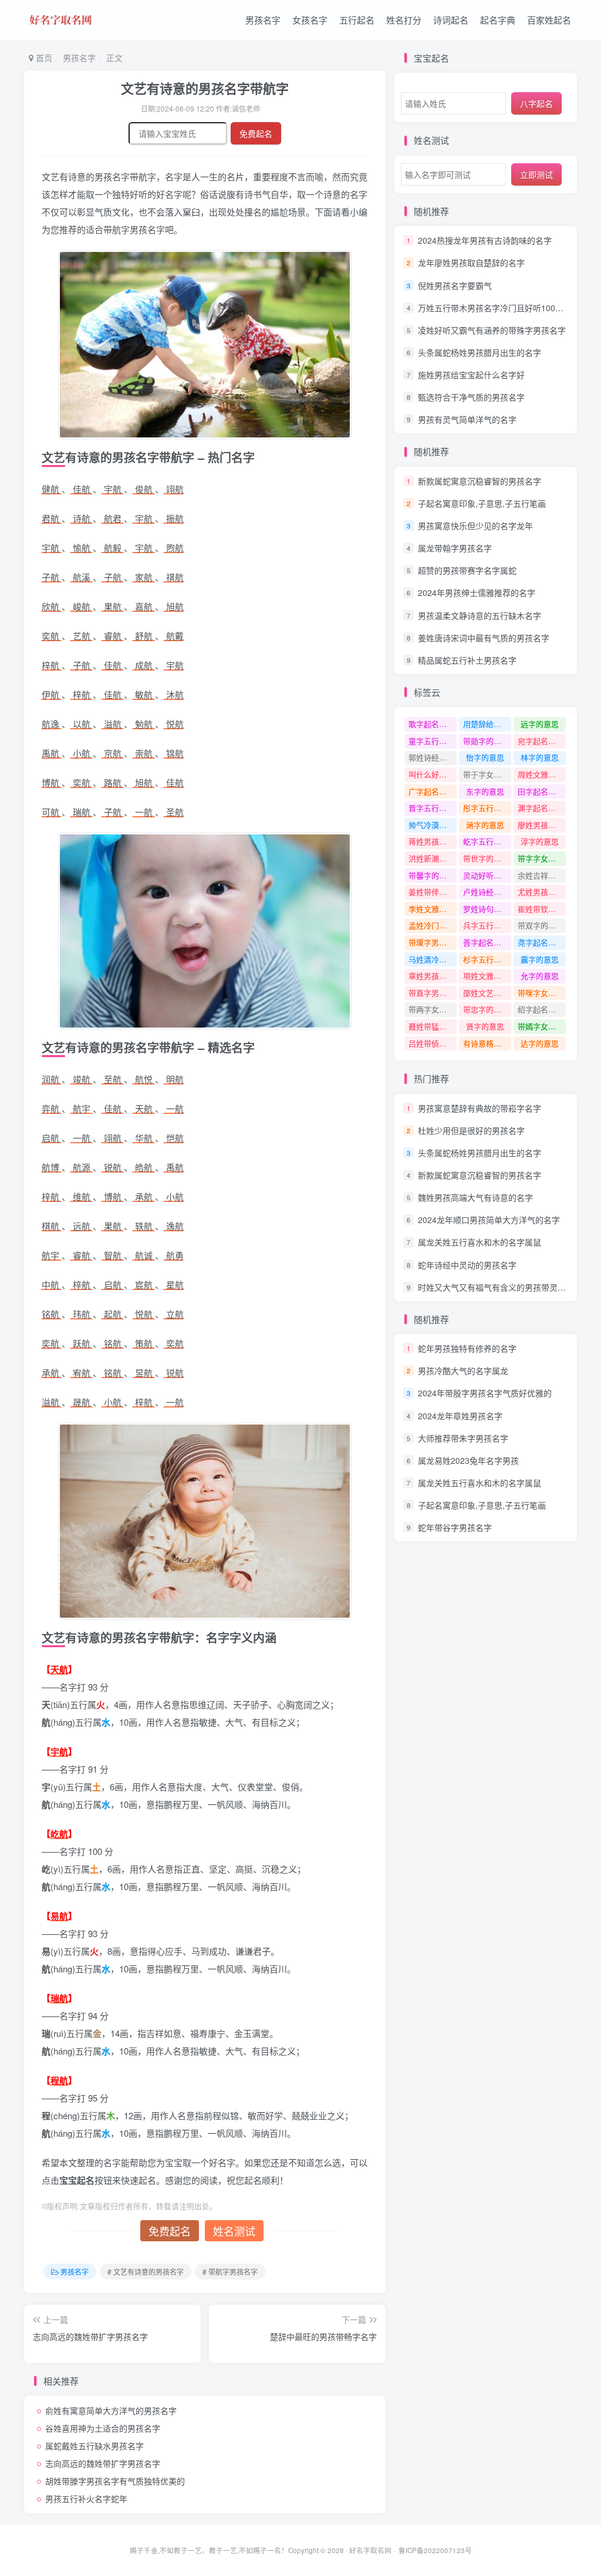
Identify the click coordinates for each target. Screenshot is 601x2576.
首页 (43, 58)
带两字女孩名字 (433, 1009)
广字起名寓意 (431, 791)
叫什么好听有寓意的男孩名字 (433, 774)
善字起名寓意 (486, 942)
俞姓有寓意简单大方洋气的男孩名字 (111, 2410)
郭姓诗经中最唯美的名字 (433, 757)
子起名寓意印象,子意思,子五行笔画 (482, 503)
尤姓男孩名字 (541, 892)
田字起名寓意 (541, 791)
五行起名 (357, 20)
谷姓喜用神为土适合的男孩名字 (103, 2428)
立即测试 (536, 174)
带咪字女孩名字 (542, 993)
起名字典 (498, 20)
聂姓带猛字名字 (433, 1026)
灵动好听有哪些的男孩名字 (487, 875)
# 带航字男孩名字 (230, 2272)
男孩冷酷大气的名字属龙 (463, 1371)
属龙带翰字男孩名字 (455, 548)
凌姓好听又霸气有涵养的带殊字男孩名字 (492, 330)
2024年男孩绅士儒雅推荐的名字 (477, 593)
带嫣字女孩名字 (542, 1026)
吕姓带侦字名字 (433, 1043)
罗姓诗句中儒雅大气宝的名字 (487, 909)
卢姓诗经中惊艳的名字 (487, 892)
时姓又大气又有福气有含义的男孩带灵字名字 (500, 1287)
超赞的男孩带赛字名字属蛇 (467, 570)
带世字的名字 (486, 858)
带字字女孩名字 (542, 858)
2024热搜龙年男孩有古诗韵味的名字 (485, 240)
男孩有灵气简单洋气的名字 (467, 419)
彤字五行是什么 (487, 808)
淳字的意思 (540, 841)
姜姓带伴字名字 (433, 892)
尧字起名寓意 (541, 942)
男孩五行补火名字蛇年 (86, 2498)
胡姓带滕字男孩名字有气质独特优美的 (115, 2481)
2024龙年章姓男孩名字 (460, 1416)
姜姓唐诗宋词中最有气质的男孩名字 (484, 638)
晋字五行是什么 (433, 808)
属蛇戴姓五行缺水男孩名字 (94, 2446)
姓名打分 (404, 20)
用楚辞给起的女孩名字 (487, 724)
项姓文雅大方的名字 (487, 976)
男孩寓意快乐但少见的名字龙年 (475, 526)
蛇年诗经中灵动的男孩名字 (467, 1265)
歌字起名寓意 (431, 724)
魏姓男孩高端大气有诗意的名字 (475, 1197)
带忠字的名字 (486, 1009)
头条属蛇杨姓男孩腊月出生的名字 (480, 352)
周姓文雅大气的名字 (542, 774)
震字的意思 (540, 959)
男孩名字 (263, 20)
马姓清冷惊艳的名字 (433, 959)
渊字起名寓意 (541, 808)
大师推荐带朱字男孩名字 (463, 1438)
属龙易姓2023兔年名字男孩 (468, 1460)
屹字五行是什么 (487, 841)
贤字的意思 (485, 1026)
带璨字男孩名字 (433, 942)
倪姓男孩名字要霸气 (455, 285)
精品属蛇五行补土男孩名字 (467, 660)
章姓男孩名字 (431, 976)
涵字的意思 (485, 825)
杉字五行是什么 (487, 959)
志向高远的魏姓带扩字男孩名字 (103, 2463)
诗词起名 (451, 20)
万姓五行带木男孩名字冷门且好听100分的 (495, 308)
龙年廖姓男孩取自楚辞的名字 (471, 263)
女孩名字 (310, 20)
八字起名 (536, 103)
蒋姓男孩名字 (431, 841)
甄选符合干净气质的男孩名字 (471, 397)
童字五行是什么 (433, 741)
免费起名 (256, 133)
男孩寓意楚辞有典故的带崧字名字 (480, 1108)
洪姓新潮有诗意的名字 (433, 858)
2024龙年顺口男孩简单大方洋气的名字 (489, 1220)
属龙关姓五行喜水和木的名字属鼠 (480, 1242)
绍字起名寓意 (541, 1009)
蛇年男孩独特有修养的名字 (467, 1348)
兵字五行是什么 (487, 925)
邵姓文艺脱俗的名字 (487, 993)
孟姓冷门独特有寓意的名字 (433, 925)
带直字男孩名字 (433, 993)
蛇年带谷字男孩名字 (455, 1527)
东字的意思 (485, 791)
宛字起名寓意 (541, 741)
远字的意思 (540, 724)
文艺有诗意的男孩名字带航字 (205, 88)
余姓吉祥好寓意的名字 (542, 875)
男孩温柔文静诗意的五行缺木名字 (480, 615)
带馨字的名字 (431, 875)
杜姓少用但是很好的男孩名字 (471, 1130)
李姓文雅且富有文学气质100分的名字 (433, 909)
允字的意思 (540, 976)
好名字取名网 (370, 2550)
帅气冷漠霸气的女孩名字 (433, 825)
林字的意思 (540, 757)
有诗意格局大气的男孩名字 (487, 1043)
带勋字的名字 (486, 741)
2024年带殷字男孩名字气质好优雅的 (485, 1393)
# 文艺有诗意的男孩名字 (146, 2272)
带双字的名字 (541, 925)
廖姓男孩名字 (541, 825)
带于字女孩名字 (487, 774)
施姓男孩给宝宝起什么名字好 (471, 375)
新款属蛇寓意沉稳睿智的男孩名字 (480, 481)
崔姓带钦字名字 (542, 909)
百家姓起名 (549, 20)
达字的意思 (540, 1043)
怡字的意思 (485, 757)
